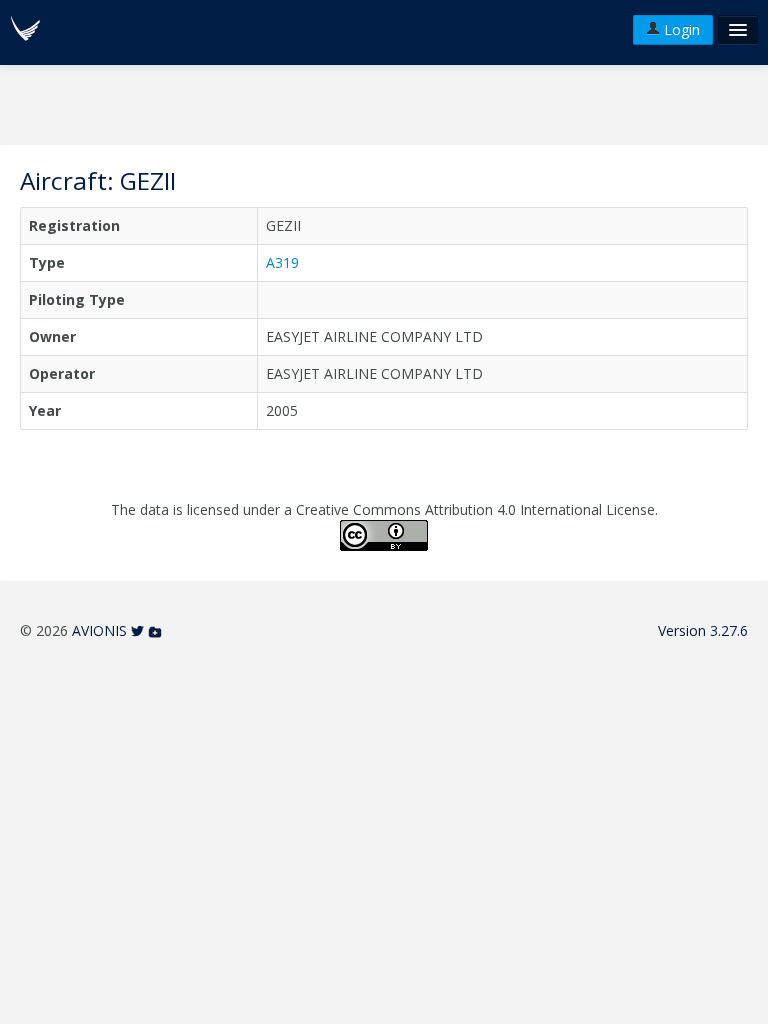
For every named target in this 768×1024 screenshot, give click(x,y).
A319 (282, 262)
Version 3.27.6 (703, 630)
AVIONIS (99, 630)
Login (680, 29)
